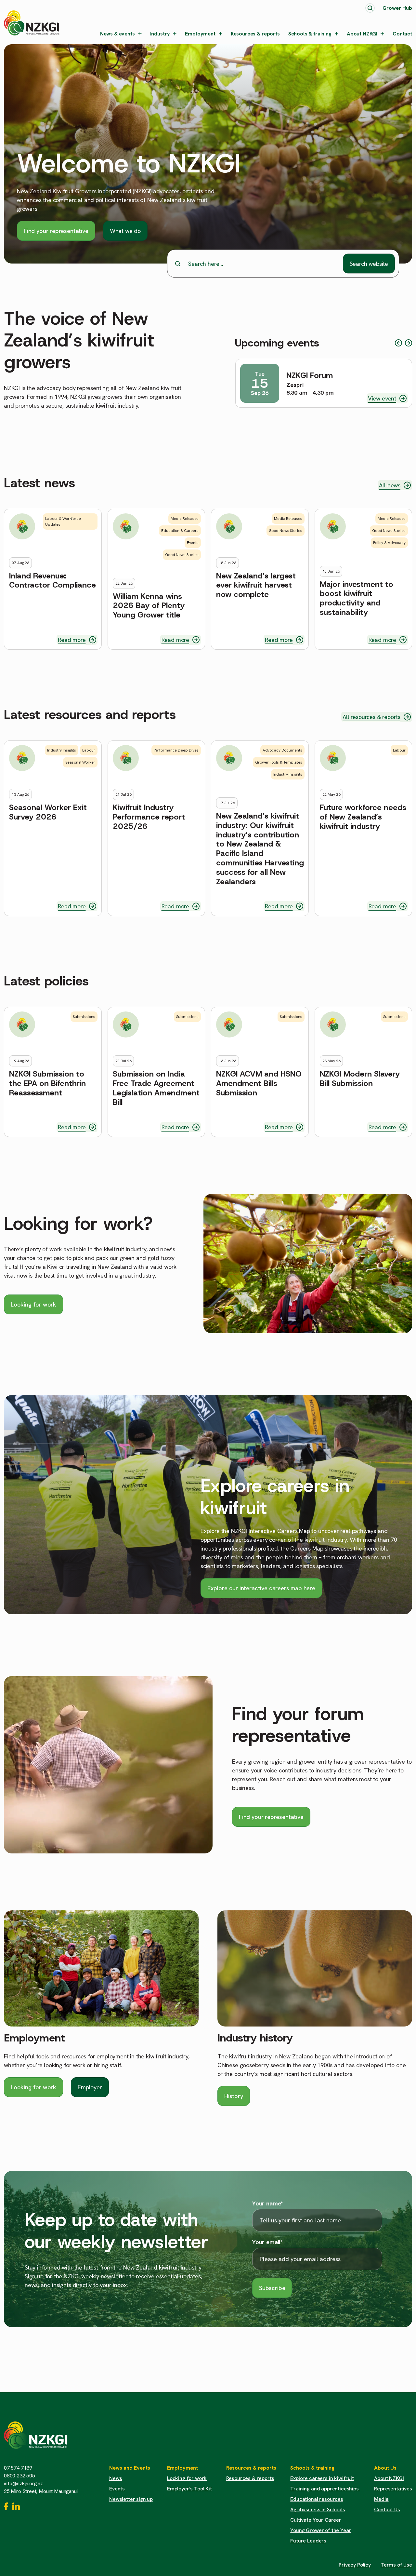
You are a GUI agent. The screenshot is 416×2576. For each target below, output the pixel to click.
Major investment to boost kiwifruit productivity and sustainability (357, 598)
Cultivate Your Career (316, 2520)
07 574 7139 (18, 2468)
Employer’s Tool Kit (189, 2489)
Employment (200, 34)
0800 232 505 (19, 2476)
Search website (369, 264)
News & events (117, 34)
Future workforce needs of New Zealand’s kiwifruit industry (363, 817)
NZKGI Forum (310, 376)
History (234, 2096)
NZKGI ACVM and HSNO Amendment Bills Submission (259, 1083)
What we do (125, 231)
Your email (267, 2242)
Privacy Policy (355, 2565)
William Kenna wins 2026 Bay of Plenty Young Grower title (149, 606)
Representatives (393, 2489)
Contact (402, 34)
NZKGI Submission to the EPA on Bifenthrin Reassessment (47, 1083)
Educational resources (317, 2499)
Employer (90, 2087)
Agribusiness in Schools (318, 2509)
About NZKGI (362, 34)
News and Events (130, 2468)
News (116, 2478)
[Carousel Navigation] (403, 343)
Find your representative (56, 231)
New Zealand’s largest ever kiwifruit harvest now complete (256, 585)
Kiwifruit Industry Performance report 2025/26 (149, 817)
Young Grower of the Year (321, 2530)
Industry (160, 34)
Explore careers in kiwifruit (322, 2478)
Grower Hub (397, 8)
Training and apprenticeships (325, 2489)
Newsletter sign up (131, 2499)
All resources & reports (371, 717)
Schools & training (310, 34)
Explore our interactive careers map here (261, 1588)
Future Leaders (308, 2541)
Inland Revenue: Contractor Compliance (52, 581)
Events (117, 2489)
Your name (267, 2203)
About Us (385, 2468)
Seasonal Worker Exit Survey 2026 (48, 812)
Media (381, 2499)
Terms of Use (396, 2565)
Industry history (255, 2038)
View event (382, 398)
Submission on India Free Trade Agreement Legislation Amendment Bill (156, 1088)
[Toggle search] (370, 8)
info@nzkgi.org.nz (23, 2483)
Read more (72, 640)
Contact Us (387, 2509)
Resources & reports (255, 34)
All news (390, 485)
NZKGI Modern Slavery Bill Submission (360, 1079)
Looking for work (33, 1304)
